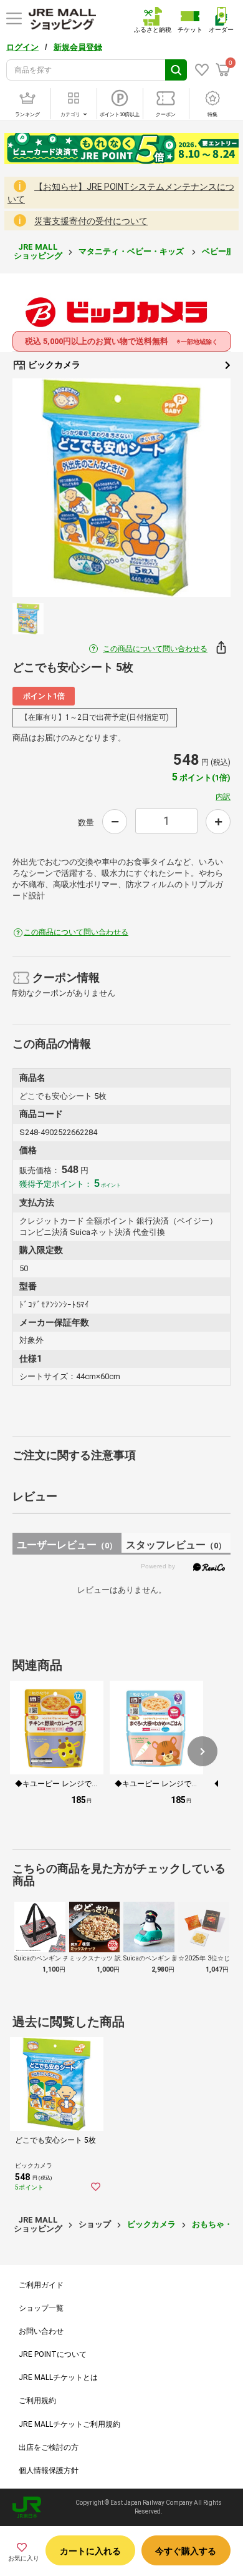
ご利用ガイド (41, 2285)
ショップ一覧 (41, 2308)
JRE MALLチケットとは (58, 2377)
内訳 (223, 797)
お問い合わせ (41, 2331)
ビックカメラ (53, 365)
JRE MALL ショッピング (38, 251)
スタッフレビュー (176, 1545)
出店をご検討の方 (49, 2447)
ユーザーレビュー (67, 1545)
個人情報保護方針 (49, 2470)
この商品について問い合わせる (155, 649)
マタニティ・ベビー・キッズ (132, 251)
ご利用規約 (37, 2401)
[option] (121, 488)
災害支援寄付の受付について (91, 221)
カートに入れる (90, 2551)
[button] (202, 1751)
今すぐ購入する (186, 2551)
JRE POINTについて (53, 2354)
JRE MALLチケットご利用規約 (69, 2424)
